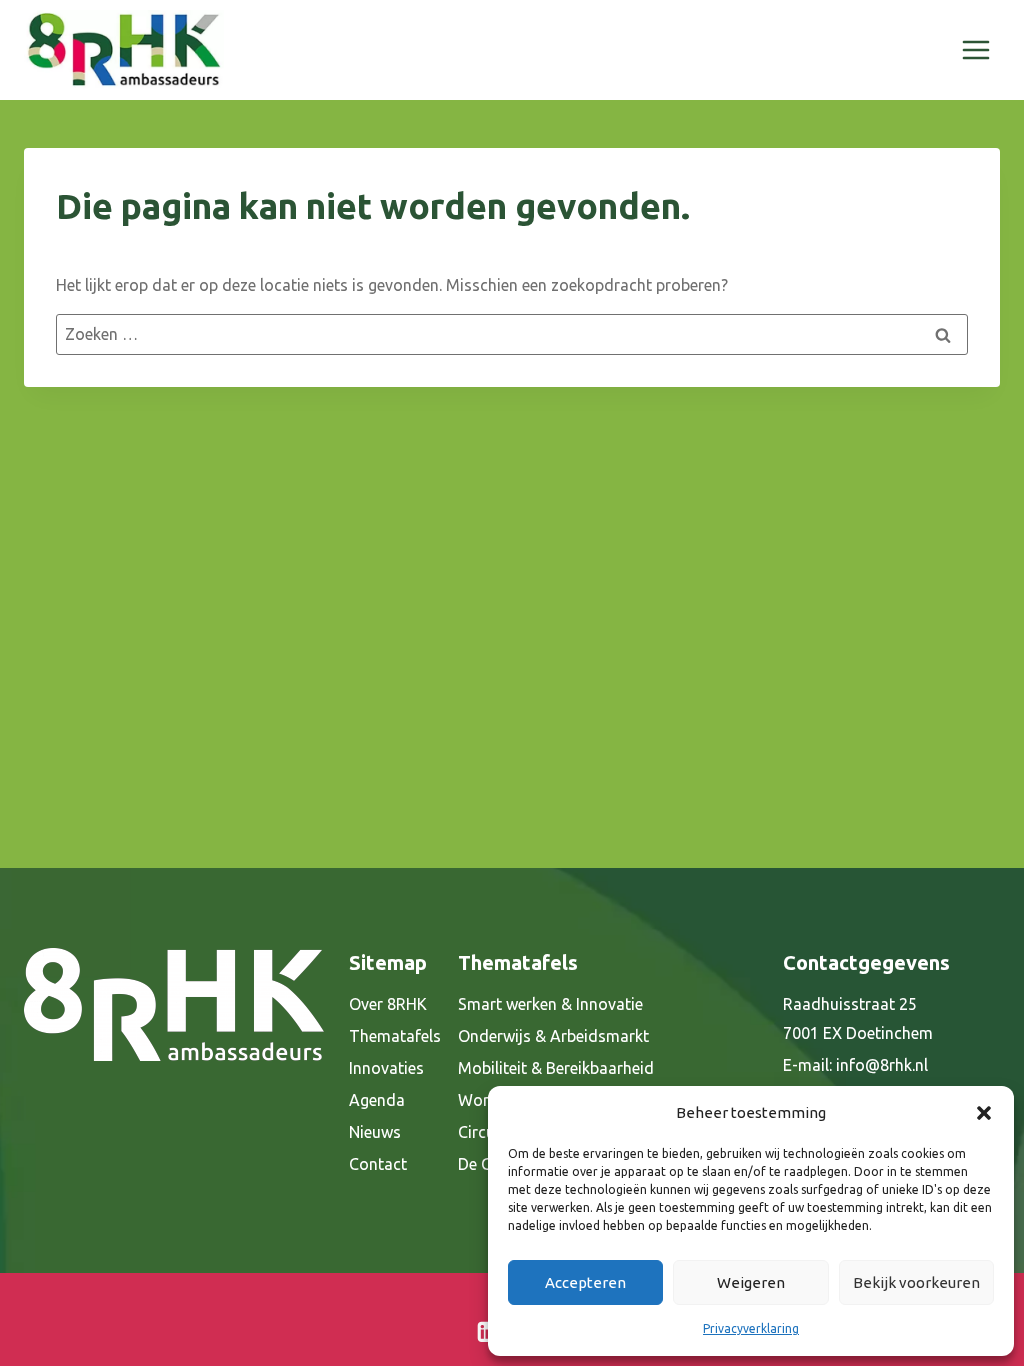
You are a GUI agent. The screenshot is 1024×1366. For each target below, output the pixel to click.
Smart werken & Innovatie (550, 1004)
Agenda (377, 1100)
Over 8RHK (388, 1004)
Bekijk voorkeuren (916, 1282)
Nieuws (375, 1132)
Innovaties (386, 1068)
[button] (984, 1113)
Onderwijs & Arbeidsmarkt (553, 1036)
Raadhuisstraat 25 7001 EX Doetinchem (858, 1018)
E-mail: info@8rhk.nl (855, 1065)
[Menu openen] (975, 49)
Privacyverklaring (751, 1328)
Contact (378, 1164)
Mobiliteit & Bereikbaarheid (556, 1068)
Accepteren (585, 1282)
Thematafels (395, 1036)
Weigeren (751, 1282)
